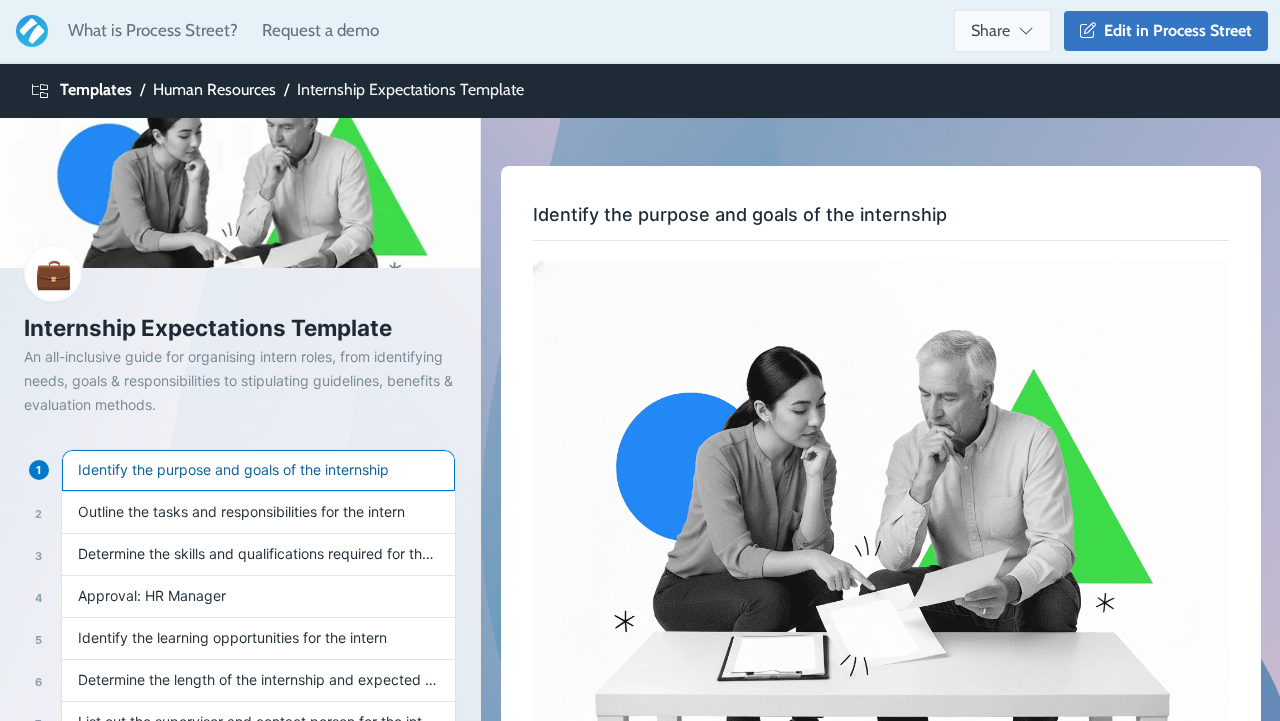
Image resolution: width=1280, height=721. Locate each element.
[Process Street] (28, 31)
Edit (1174, 30)
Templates (96, 89)
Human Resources (214, 89)
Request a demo (320, 30)
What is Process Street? (153, 30)
